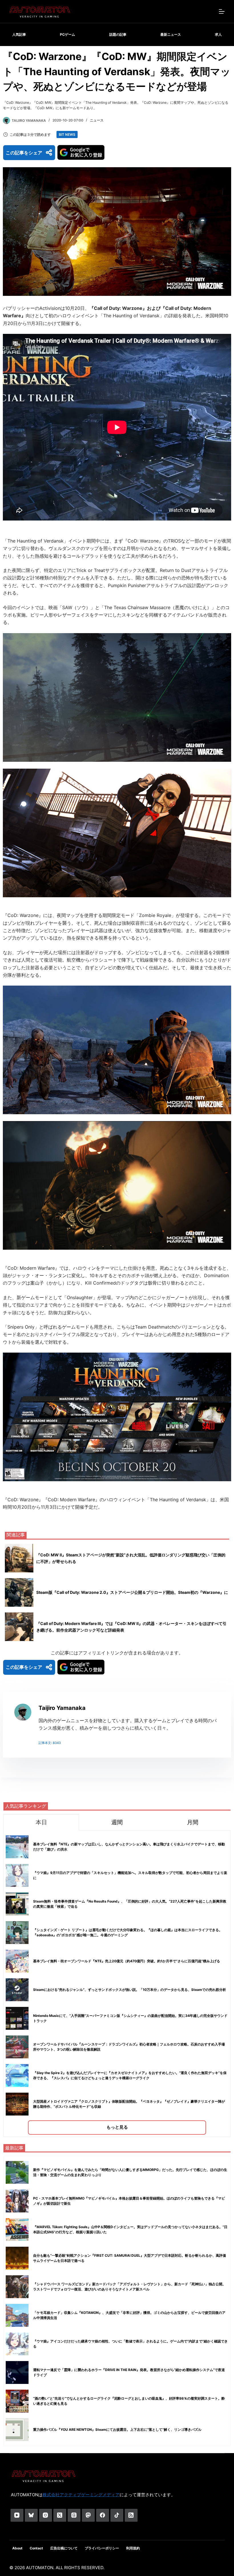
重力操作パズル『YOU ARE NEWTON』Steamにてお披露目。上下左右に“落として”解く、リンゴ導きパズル (117, 2430)
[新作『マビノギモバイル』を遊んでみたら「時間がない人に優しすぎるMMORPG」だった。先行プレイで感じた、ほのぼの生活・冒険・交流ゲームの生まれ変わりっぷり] (17, 2172)
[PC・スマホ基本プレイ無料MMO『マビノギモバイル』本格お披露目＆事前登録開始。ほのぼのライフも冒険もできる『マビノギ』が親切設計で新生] (17, 2201)
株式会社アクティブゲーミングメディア (81, 2495)
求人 (218, 34)
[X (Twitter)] (60, 2515)
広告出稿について (64, 2548)
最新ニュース (171, 34)
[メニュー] (222, 11)
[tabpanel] (117, 1984)
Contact (36, 2548)
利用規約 (133, 2548)
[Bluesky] (31, 2515)
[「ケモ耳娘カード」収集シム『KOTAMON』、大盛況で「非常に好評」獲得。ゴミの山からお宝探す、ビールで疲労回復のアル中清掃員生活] (17, 2315)
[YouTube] (17, 2515)
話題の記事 (118, 34)
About (17, 2548)
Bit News (67, 134)
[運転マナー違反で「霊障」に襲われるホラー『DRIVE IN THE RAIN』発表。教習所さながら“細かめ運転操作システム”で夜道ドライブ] (17, 2372)
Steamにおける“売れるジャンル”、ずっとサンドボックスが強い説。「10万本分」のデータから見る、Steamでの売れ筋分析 (130, 1990)
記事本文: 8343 (50, 1743)
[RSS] (131, 2515)
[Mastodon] (88, 2515)
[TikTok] (117, 2515)
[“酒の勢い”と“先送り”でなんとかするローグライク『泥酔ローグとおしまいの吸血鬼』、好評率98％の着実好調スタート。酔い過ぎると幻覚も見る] (17, 2401)
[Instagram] (46, 2515)
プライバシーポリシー (102, 2548)
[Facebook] (103, 2515)
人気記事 (19, 34)
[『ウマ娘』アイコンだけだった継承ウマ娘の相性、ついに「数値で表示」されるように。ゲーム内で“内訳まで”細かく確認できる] (17, 2344)
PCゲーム (67, 34)
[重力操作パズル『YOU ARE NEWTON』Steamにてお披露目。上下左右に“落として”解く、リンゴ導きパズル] (17, 2430)
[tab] (41, 1822)
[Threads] (74, 2515)
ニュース (97, 120)
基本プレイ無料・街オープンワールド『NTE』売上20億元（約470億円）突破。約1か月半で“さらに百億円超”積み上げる (127, 1961)
